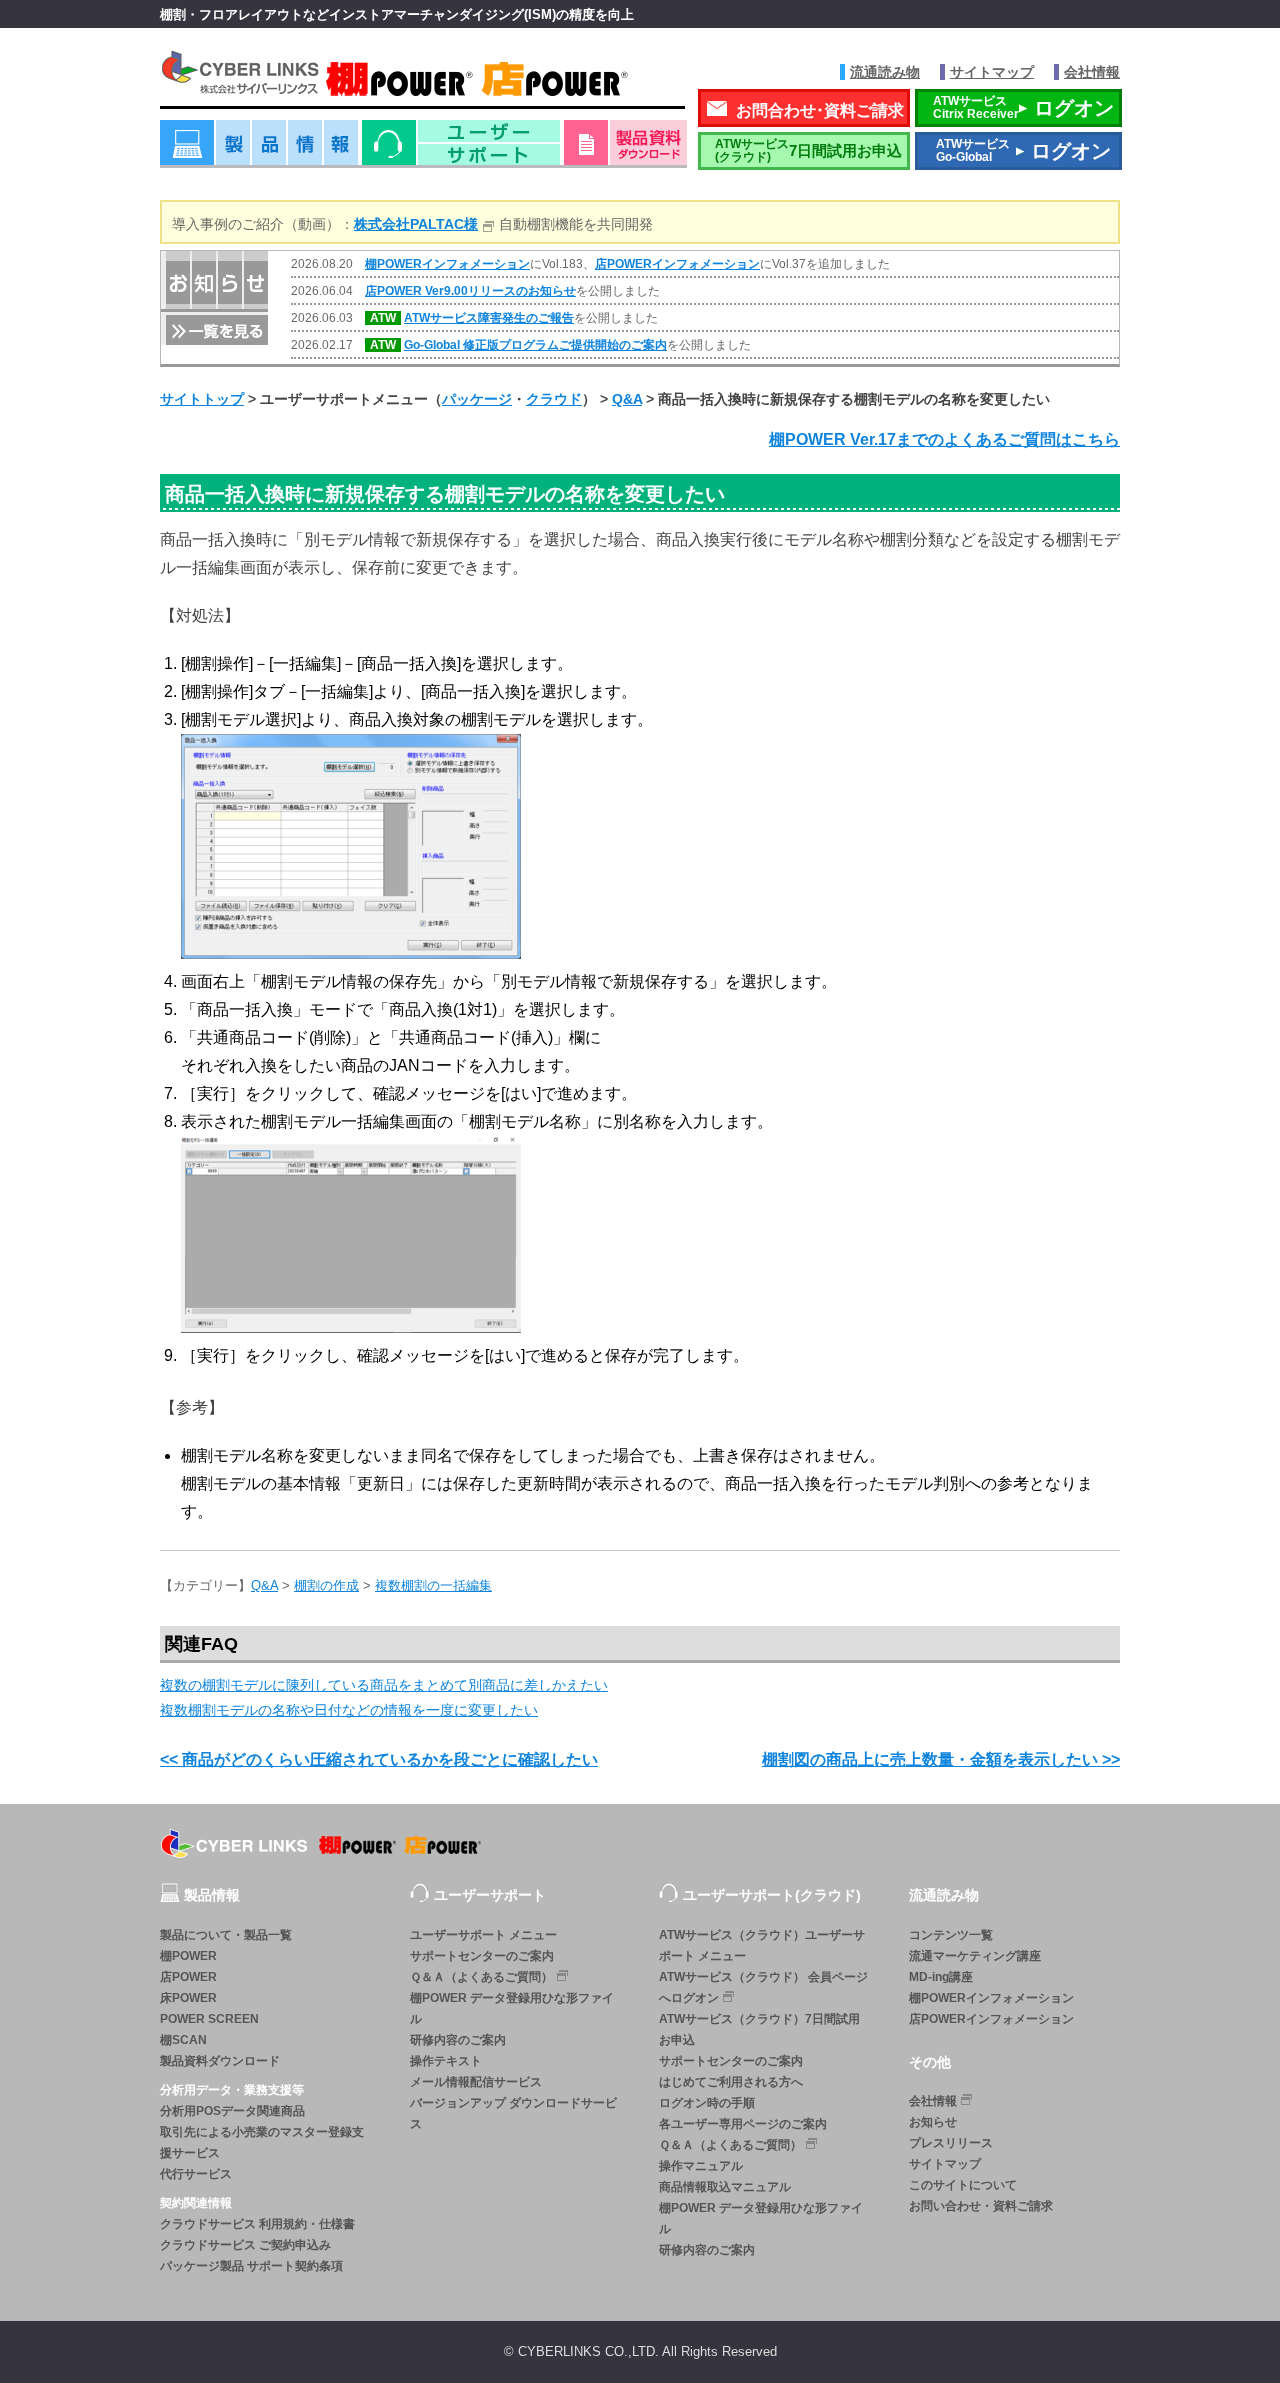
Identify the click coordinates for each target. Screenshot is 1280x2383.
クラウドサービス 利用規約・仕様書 (257, 2224)
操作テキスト (446, 2061)
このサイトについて (963, 2185)
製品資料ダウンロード (220, 2061)
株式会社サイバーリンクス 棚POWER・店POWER (422, 78)
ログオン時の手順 (707, 2103)
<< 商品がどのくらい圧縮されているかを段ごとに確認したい (379, 1759)
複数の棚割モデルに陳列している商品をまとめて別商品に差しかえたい (384, 1685)
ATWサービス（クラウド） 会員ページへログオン (763, 1987)
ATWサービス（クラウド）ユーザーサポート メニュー (762, 1945)
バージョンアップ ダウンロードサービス (513, 2113)
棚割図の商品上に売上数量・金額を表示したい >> (941, 1759)
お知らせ (933, 2122)
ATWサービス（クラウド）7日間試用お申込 (759, 2029)
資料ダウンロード (625, 149)
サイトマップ (992, 72)
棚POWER (188, 1956)
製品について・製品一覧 (226, 1935)
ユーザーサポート (461, 149)
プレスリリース (951, 2143)
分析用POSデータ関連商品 (232, 2111)
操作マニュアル (701, 2166)
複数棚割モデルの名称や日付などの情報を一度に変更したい (349, 1710)
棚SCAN (183, 2040)
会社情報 (1092, 72)
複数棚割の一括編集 (433, 1585)
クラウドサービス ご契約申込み (245, 2245)
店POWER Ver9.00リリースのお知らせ (470, 291)
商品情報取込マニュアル (725, 2187)
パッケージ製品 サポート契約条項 (251, 2266)
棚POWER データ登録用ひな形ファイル (512, 2008)
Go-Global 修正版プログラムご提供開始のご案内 (535, 345)
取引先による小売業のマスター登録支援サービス (262, 2142)
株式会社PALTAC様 (416, 224)
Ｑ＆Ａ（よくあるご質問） (481, 1977)
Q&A (627, 399)
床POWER (188, 1998)
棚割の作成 (326, 1585)
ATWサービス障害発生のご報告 (489, 318)
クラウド (554, 399)
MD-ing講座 (941, 1977)
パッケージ (477, 399)
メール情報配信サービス (476, 2082)
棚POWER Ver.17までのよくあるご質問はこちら (944, 439)
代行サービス (196, 2174)
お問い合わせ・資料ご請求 (981, 2206)
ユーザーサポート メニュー (483, 1935)
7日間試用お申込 (808, 150)
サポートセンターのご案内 (482, 1956)
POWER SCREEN (209, 2019)
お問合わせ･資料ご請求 (820, 110)
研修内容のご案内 (458, 2040)
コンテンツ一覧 (951, 1935)
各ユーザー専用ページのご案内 (743, 2124)
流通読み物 (885, 72)
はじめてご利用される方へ (731, 2082)
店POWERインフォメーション (677, 264)
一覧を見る (215, 328)
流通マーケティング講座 (975, 1956)
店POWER (188, 1977)
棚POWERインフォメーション (447, 264)
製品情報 (259, 149)
